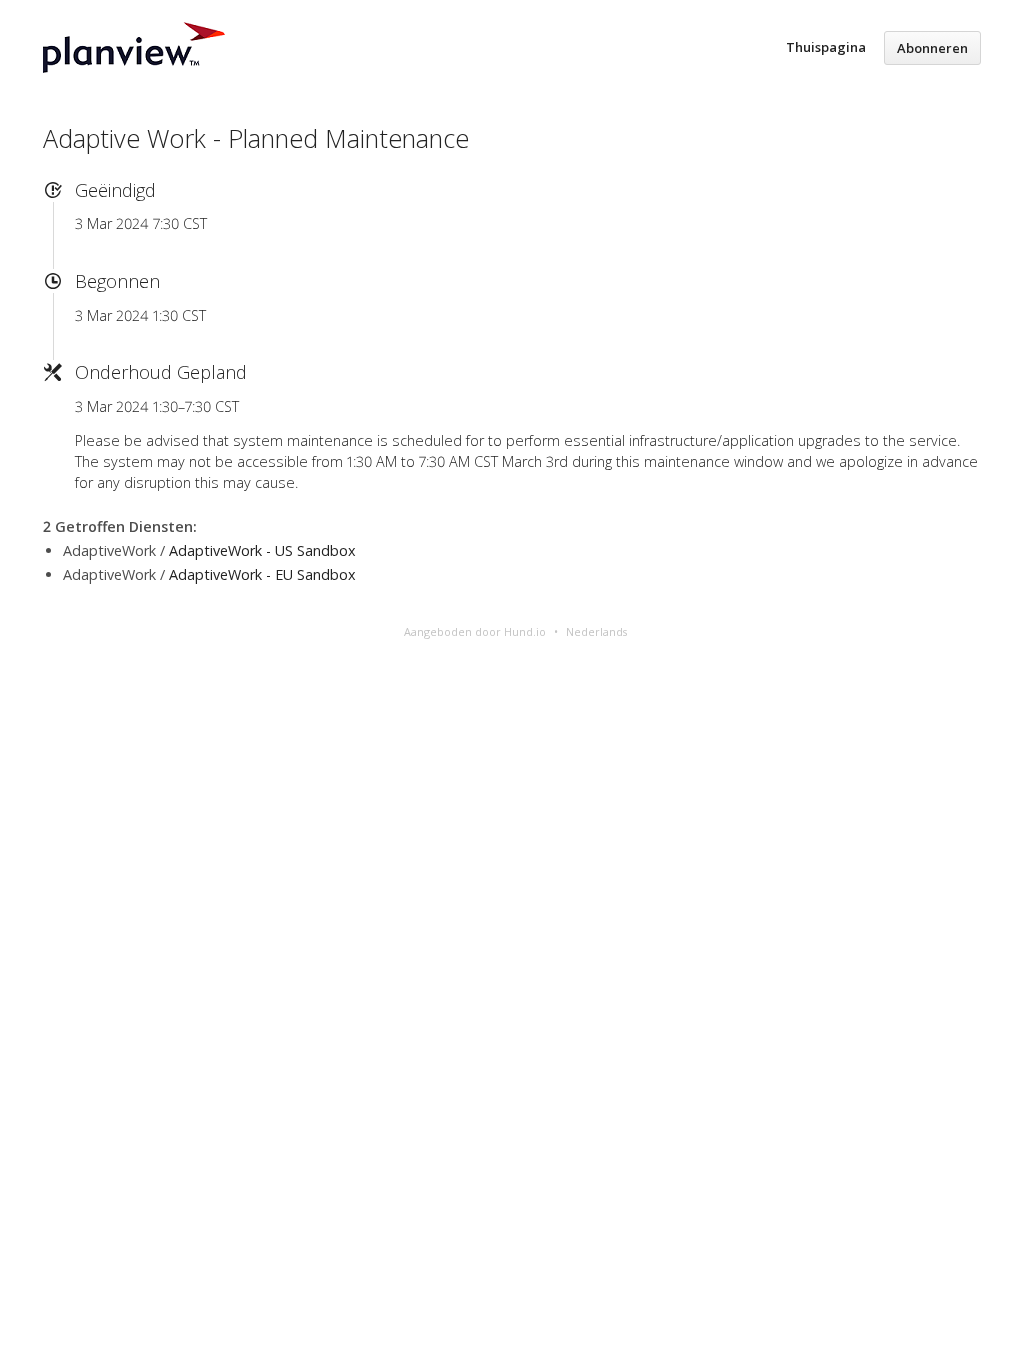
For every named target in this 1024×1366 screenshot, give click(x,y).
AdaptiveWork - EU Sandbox (262, 574)
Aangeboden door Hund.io (475, 631)
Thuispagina (826, 47)
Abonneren (932, 48)
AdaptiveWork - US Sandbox (262, 550)
